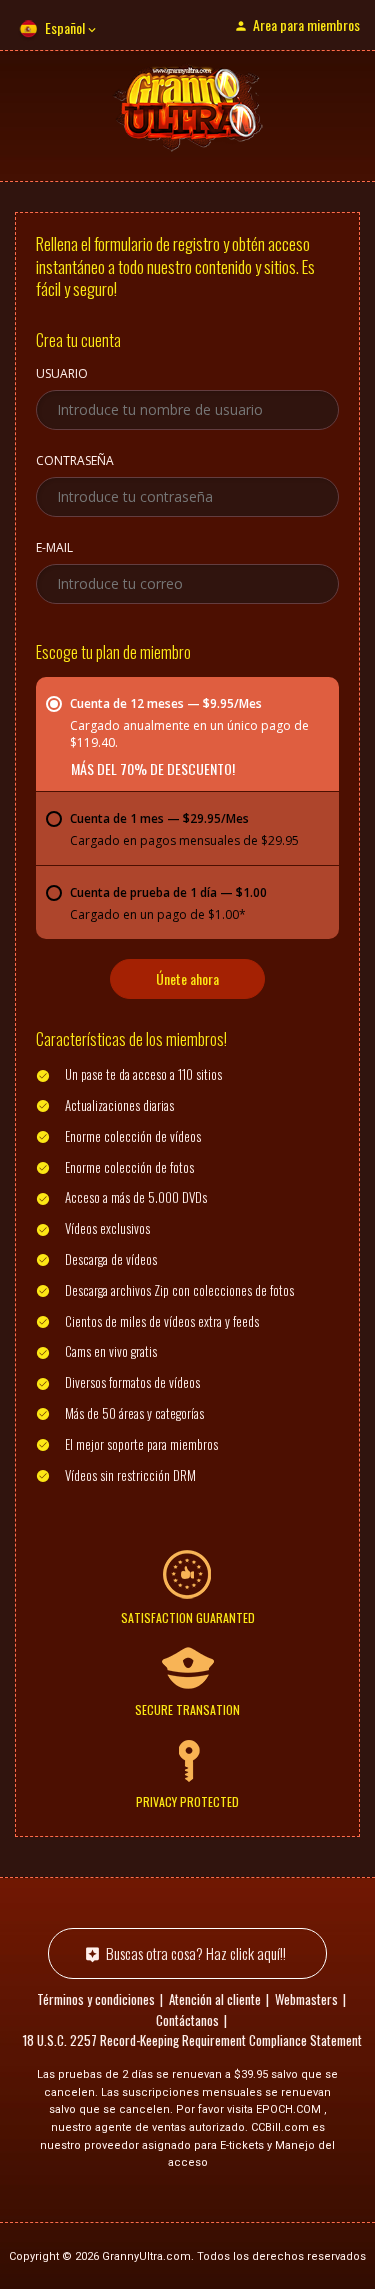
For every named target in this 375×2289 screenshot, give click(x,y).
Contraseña (75, 462)
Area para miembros (306, 24)
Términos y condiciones (96, 1999)
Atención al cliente (215, 1999)
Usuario (62, 375)
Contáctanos (187, 2020)
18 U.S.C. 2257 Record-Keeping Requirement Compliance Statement (192, 2040)
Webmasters (306, 1999)
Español (65, 27)
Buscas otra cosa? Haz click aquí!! (196, 1953)
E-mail (54, 549)
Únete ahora (187, 978)
